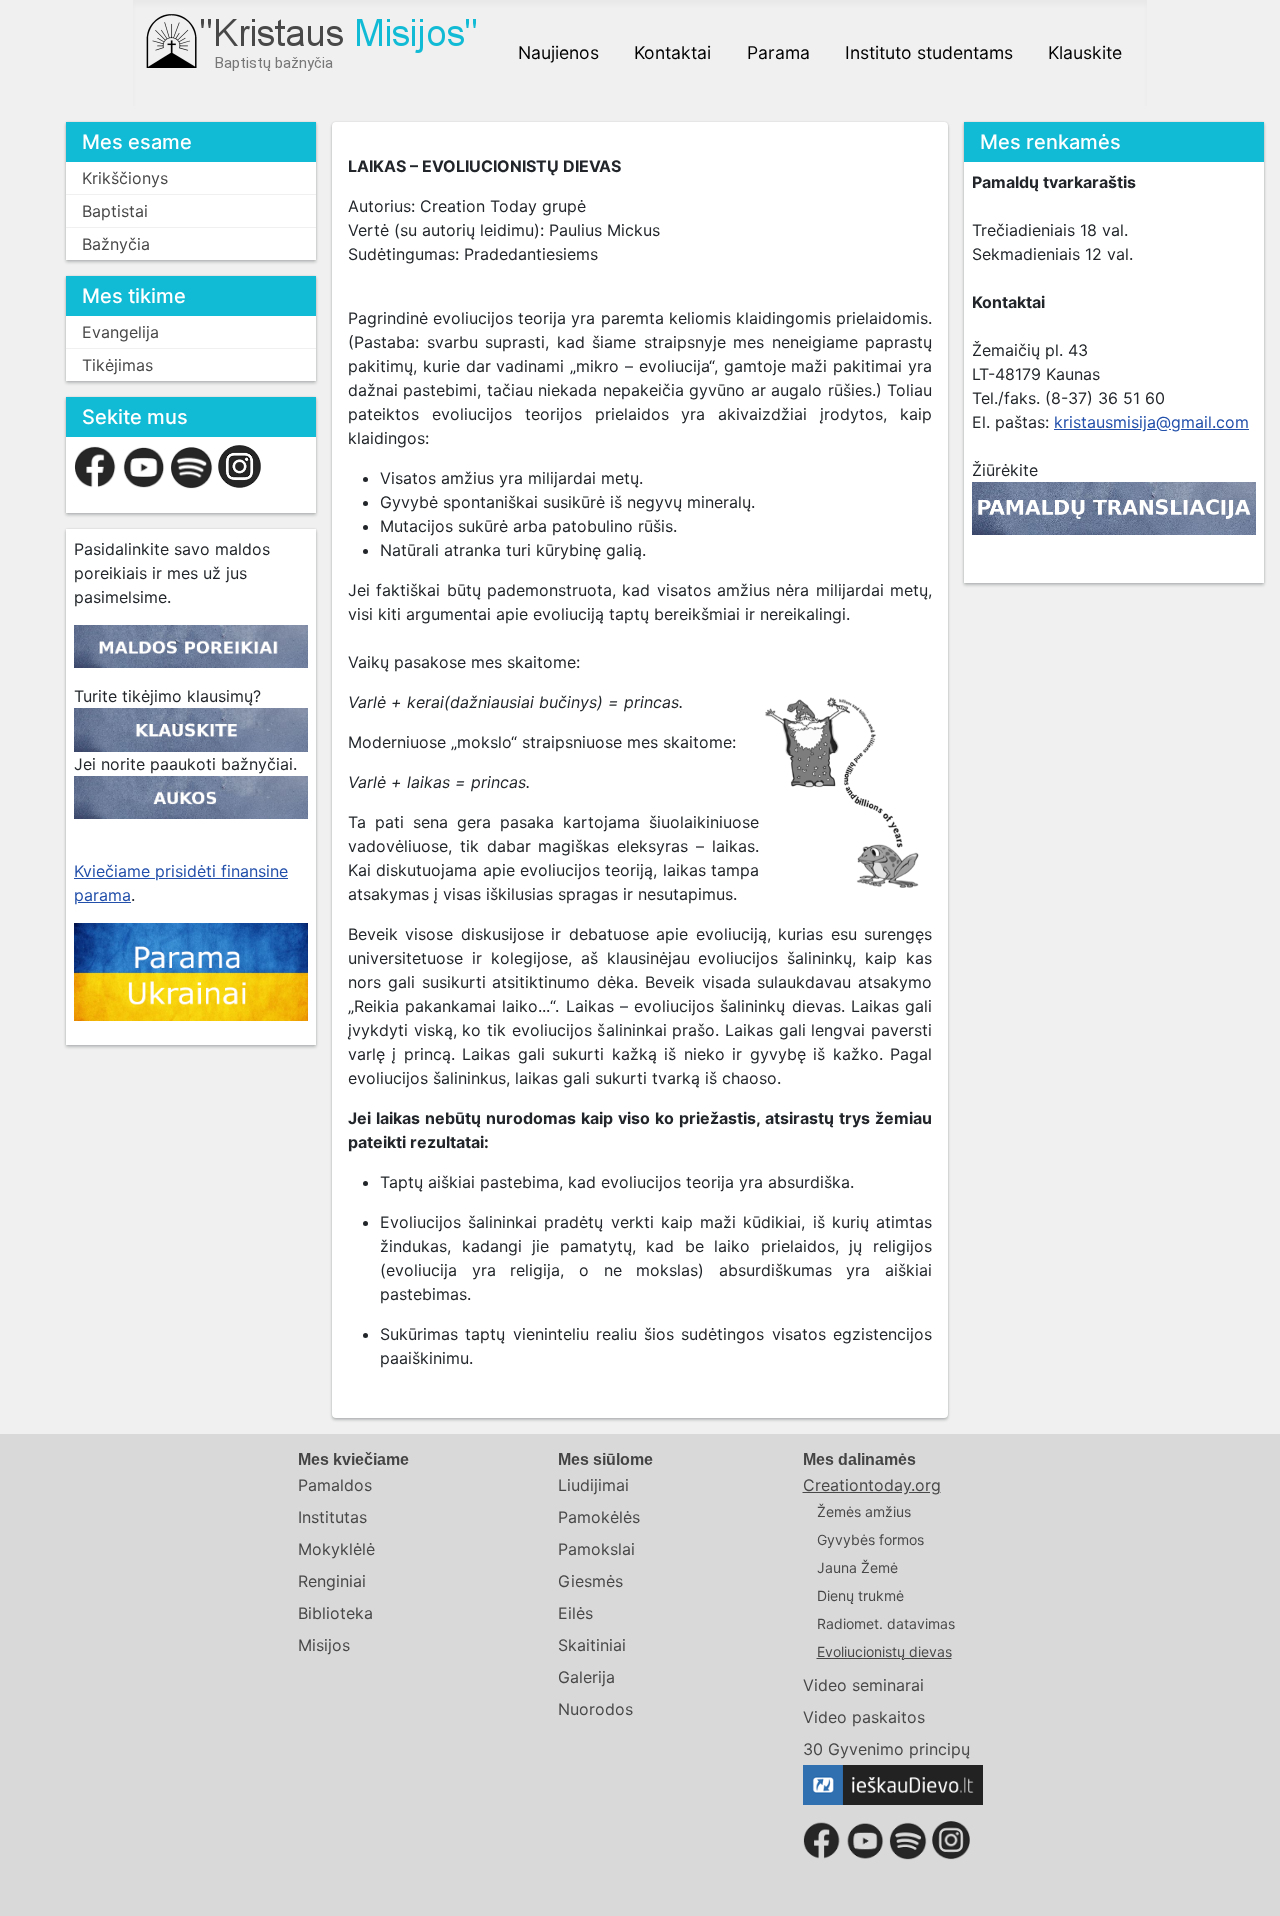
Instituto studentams (929, 52)
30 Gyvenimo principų (886, 1749)
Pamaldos (335, 1485)
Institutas (332, 1517)
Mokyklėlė (336, 1549)
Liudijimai (593, 1485)
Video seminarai (863, 1685)
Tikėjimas (117, 365)
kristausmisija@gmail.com (1151, 422)
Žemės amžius (864, 1511)
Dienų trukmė (860, 1595)
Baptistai (115, 211)
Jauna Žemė (857, 1567)
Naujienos (558, 52)
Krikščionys (125, 178)
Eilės (575, 1613)
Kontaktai (672, 52)
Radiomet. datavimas (886, 1623)
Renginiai (332, 1581)
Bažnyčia (116, 244)
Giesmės (590, 1581)
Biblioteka (335, 1613)
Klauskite (1085, 52)
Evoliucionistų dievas (884, 1651)
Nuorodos (595, 1709)
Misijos (324, 1645)
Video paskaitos (864, 1717)
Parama (778, 52)
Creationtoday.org (872, 1485)
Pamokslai (596, 1549)
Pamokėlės (599, 1517)
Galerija (586, 1677)
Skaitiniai (592, 1645)
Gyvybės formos (870, 1539)
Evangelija (120, 332)
